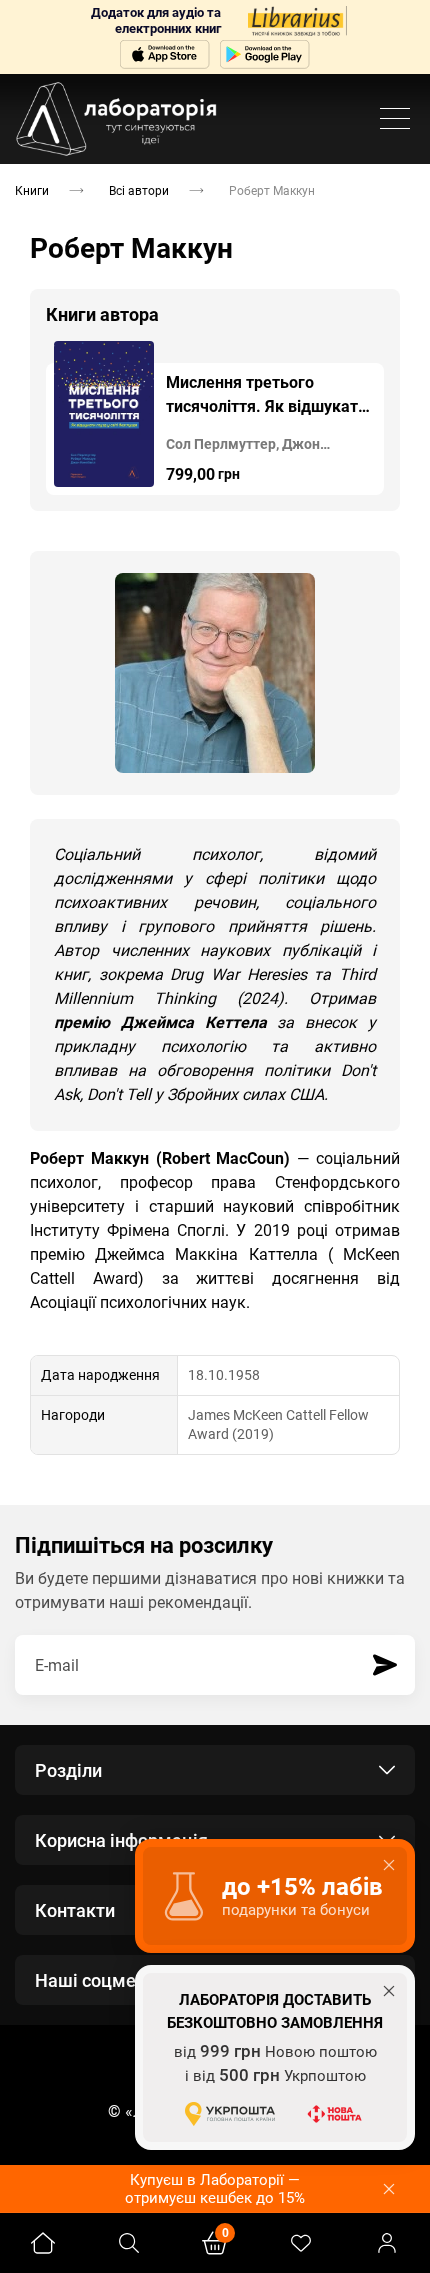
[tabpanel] (215, 418)
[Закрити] (389, 2189)
